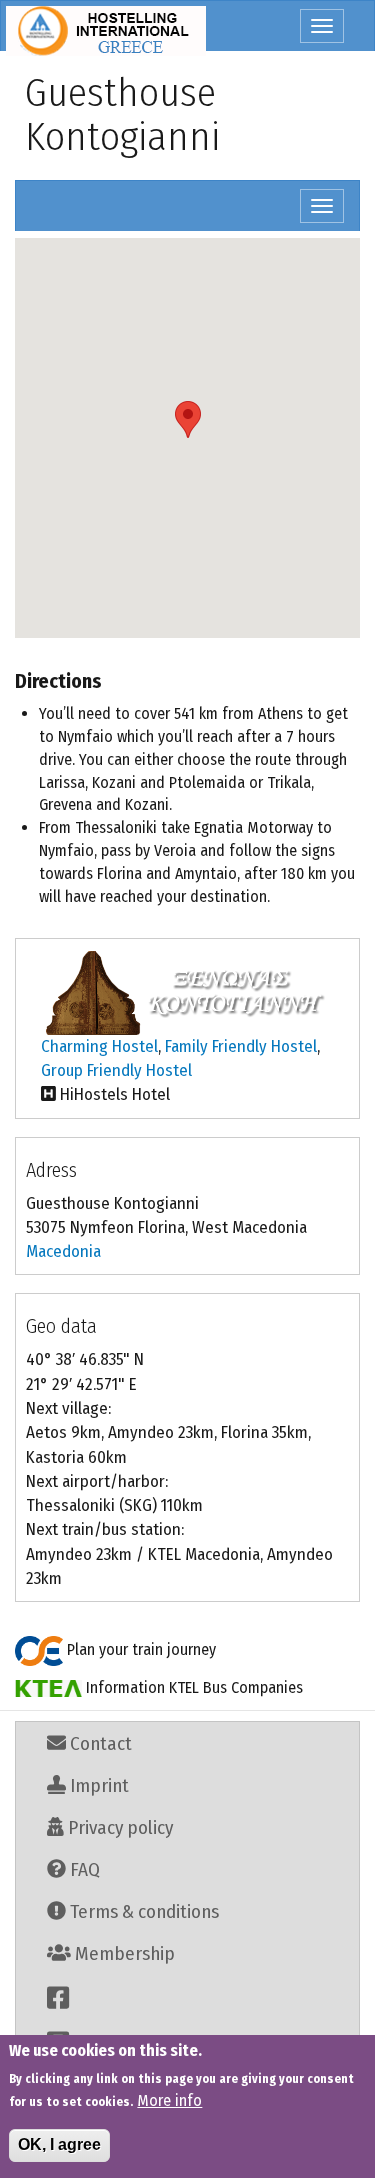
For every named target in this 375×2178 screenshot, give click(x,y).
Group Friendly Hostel (116, 1070)
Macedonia (63, 1251)
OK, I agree (59, 2144)
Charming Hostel (99, 1046)
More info (169, 2100)
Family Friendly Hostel (241, 1046)
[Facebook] (187, 1997)
